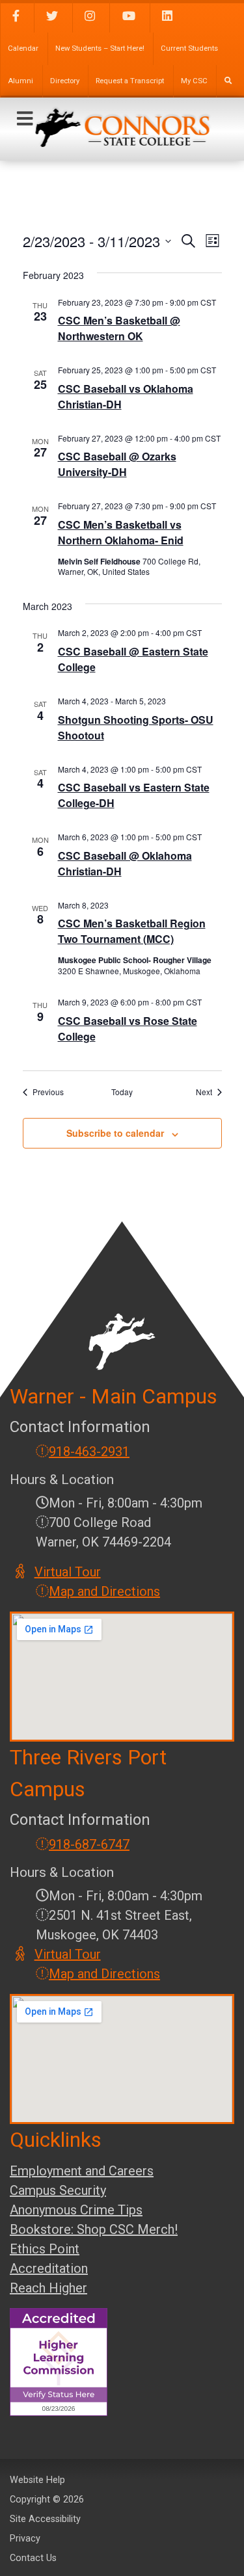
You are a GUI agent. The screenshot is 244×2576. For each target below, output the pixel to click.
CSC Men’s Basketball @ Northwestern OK (119, 328)
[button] (25, 119)
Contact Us (33, 2558)
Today (122, 1092)
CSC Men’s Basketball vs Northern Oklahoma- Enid (121, 532)
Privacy (25, 2539)
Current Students (189, 48)
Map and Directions (104, 1591)
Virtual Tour (68, 1572)
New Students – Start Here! (100, 48)
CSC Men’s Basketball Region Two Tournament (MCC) (132, 931)
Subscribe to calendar (115, 1133)
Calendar (23, 48)
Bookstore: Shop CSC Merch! (94, 2229)
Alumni (20, 81)
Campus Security (58, 2190)
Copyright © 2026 (47, 2500)
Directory (65, 81)
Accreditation (49, 2268)
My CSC (194, 81)
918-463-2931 (89, 1452)
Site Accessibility (45, 2519)
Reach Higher (48, 2288)
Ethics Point (45, 2249)
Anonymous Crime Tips (76, 2210)
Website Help (37, 2480)
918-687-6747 (89, 1844)
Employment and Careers (82, 2171)
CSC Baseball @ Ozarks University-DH (117, 464)
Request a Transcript (130, 81)
